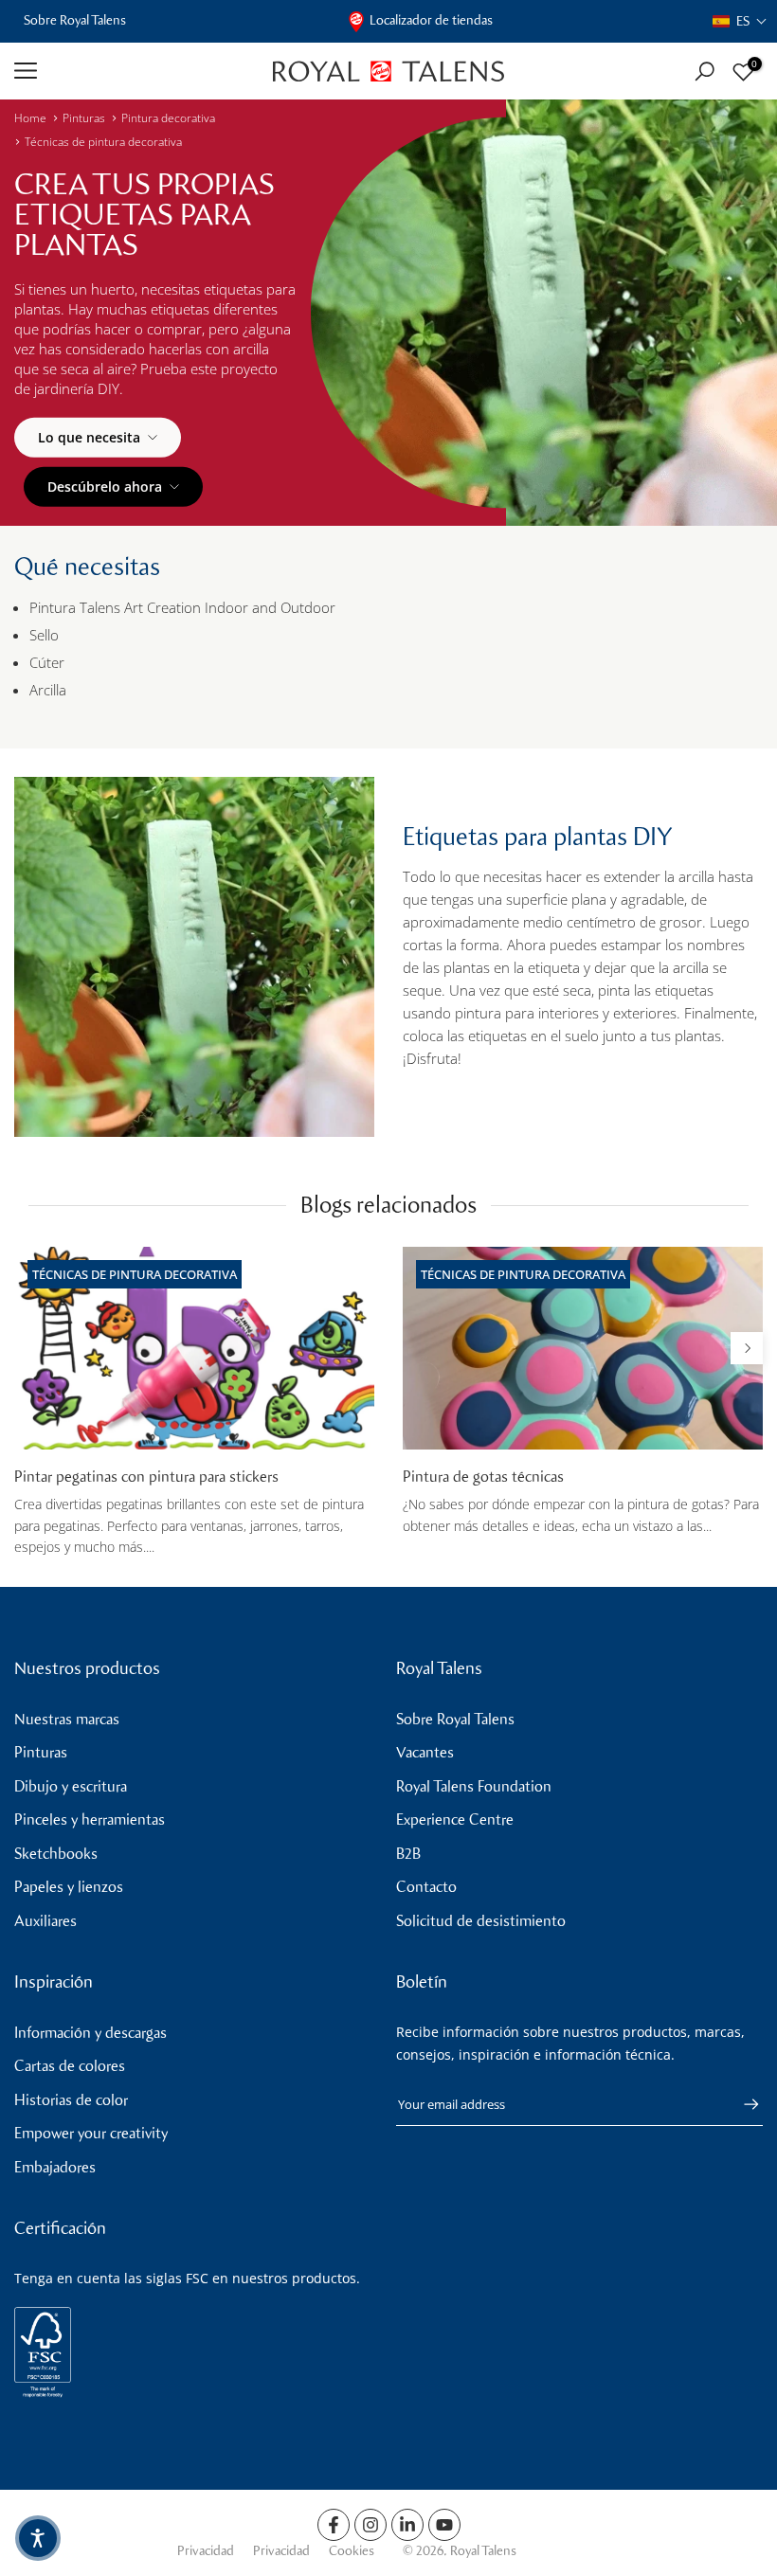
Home (30, 118)
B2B (408, 1854)
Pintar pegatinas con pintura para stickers (146, 1477)
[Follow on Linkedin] (407, 2525)
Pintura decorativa (168, 118)
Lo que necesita (89, 437)
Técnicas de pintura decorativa (103, 142)
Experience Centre (455, 1819)
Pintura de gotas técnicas (483, 1477)
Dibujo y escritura (71, 1786)
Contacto (426, 1887)
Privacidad (206, 2551)
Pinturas (84, 118)
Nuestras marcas (67, 1719)
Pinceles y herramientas (90, 1819)
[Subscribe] (742, 2104)
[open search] (705, 72)
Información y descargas (90, 2033)
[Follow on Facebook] (334, 2525)
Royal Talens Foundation (474, 1786)
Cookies (352, 2551)
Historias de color (71, 2100)
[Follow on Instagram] (370, 2525)
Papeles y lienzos (69, 1887)
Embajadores (55, 2167)
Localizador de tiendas (431, 20)
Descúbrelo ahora (105, 486)
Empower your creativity (91, 2133)
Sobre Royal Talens (75, 20)
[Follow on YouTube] (444, 2525)
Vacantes (425, 1752)
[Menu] (129, 71)
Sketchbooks (56, 1854)
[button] (740, 21)
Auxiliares (45, 1921)
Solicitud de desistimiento (481, 1921)
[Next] (747, 1348)
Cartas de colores (70, 2066)
